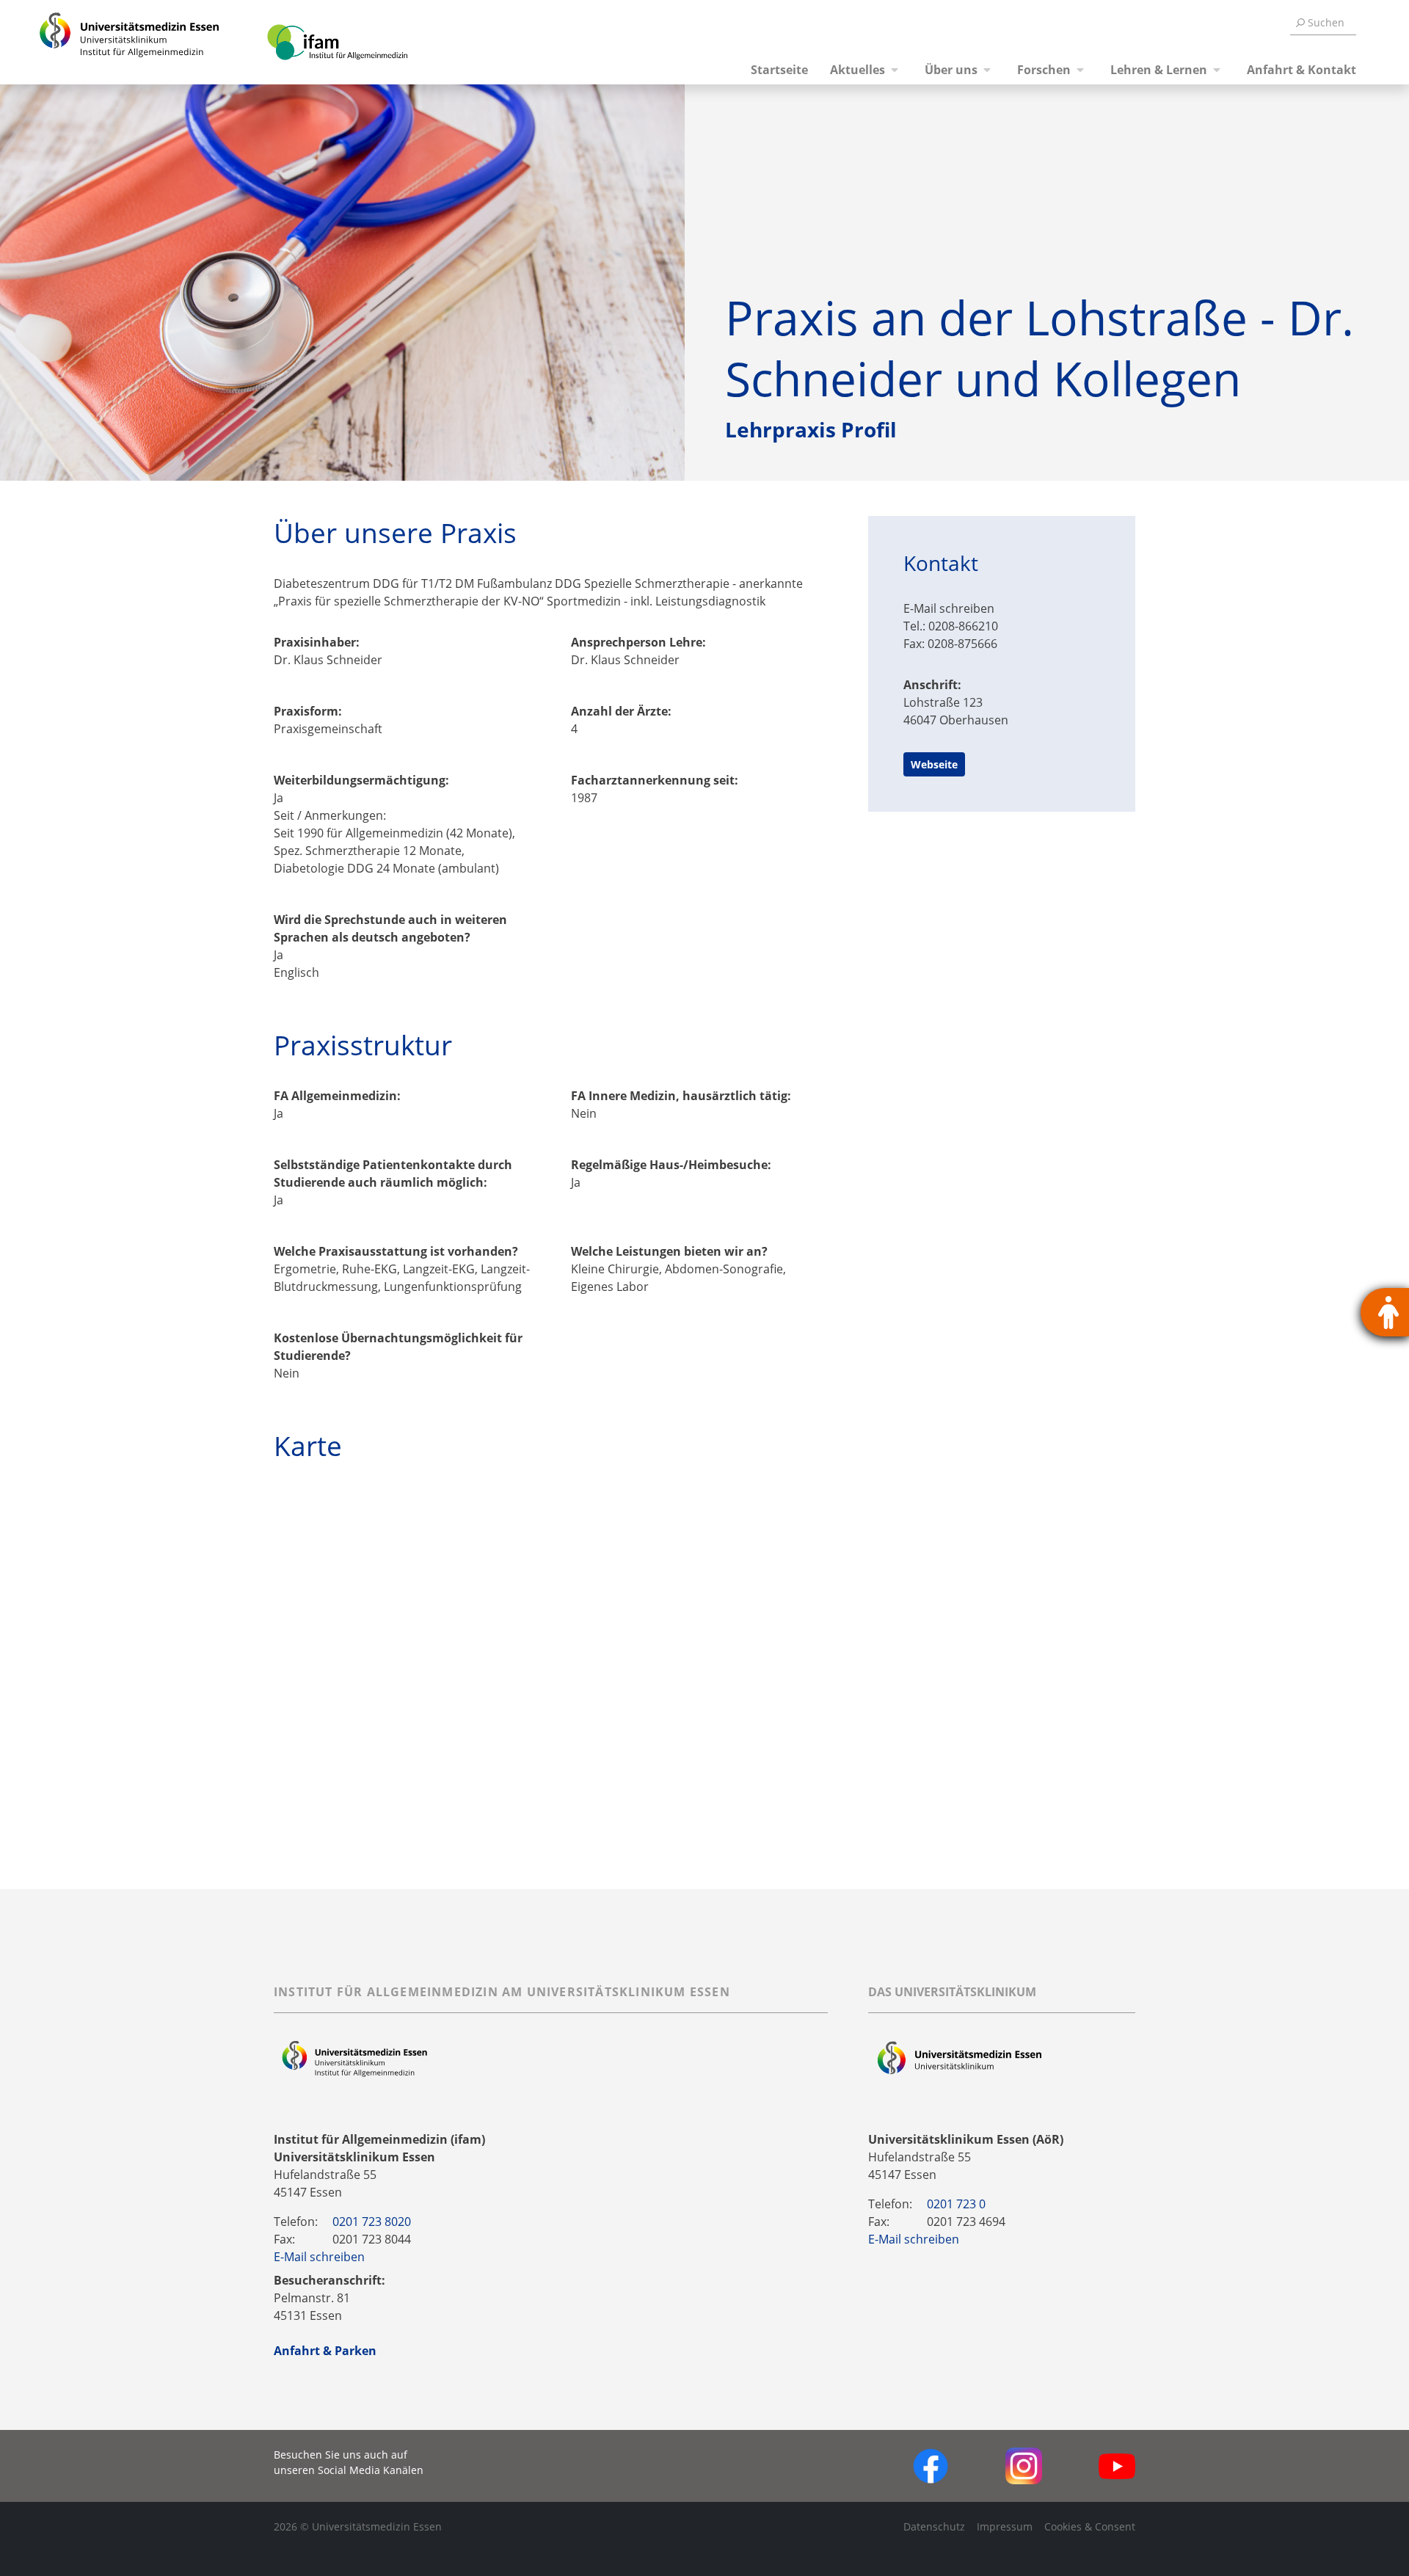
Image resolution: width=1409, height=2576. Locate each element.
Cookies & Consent (1090, 2526)
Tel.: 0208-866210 (951, 626)
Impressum (1005, 2526)
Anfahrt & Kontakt (1301, 70)
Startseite (779, 70)
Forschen (1044, 70)
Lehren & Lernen (1159, 70)
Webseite (934, 764)
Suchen (1326, 22)
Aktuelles (858, 70)
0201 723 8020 (372, 2222)
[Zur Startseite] (112, 42)
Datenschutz (934, 2526)
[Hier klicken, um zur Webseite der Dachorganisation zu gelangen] (960, 2059)
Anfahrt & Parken (325, 2351)
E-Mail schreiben (949, 608)
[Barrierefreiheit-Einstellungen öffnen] (1385, 1312)
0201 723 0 (956, 2204)
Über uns (951, 70)
